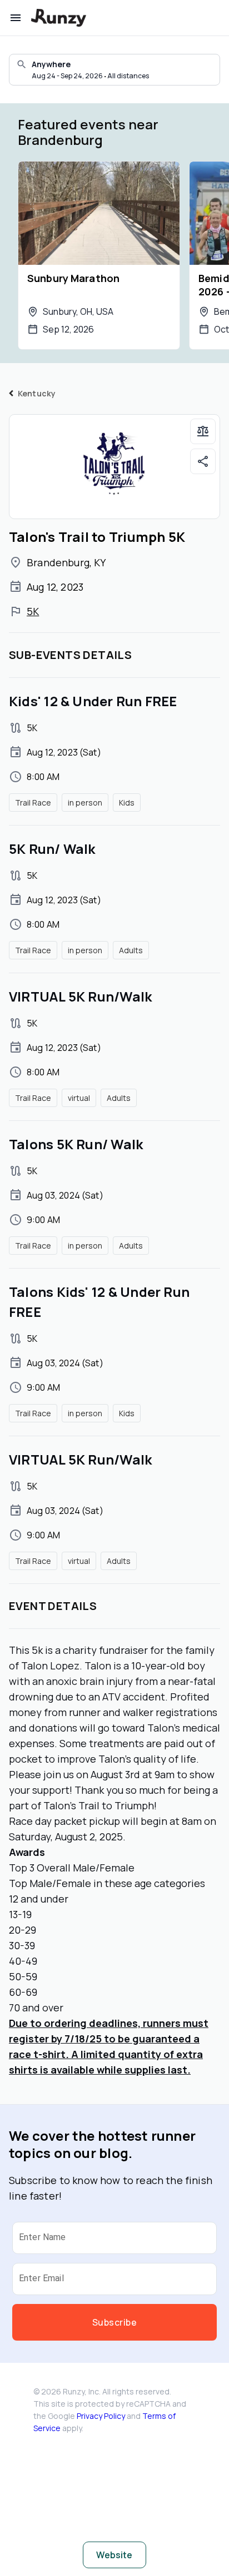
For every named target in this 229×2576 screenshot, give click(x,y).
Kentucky (37, 393)
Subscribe (114, 2322)
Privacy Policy (101, 2416)
